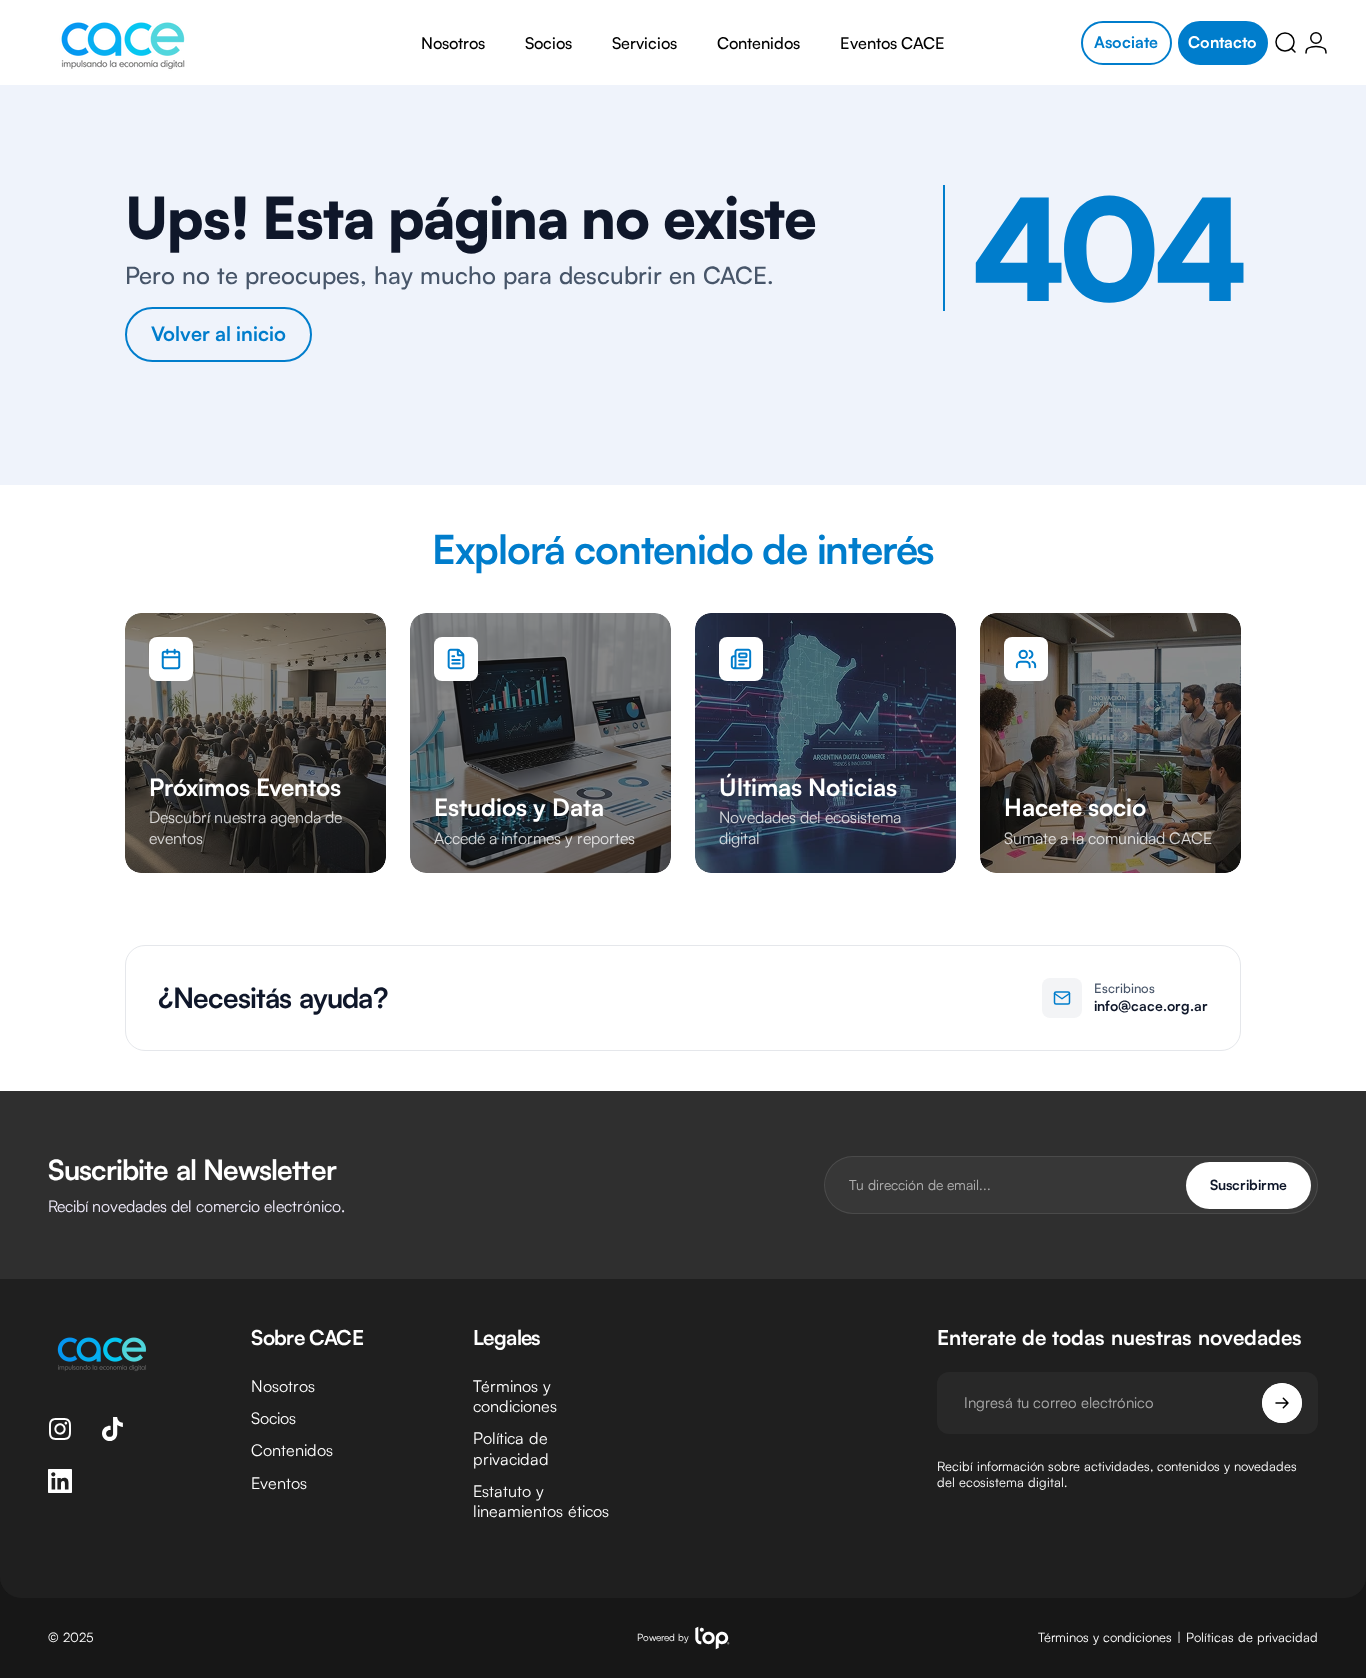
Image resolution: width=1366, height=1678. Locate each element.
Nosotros (283, 1386)
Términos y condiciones (515, 1396)
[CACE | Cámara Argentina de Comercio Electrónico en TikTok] (112, 1429)
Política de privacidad (511, 1448)
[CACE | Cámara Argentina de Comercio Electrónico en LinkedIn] (60, 1481)
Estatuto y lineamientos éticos (541, 1501)
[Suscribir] (1282, 1403)
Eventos (279, 1483)
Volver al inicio (218, 333)
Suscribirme (1248, 1184)
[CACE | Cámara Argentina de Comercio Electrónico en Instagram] (60, 1429)
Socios (273, 1418)
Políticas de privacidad (1252, 1637)
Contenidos (292, 1450)
